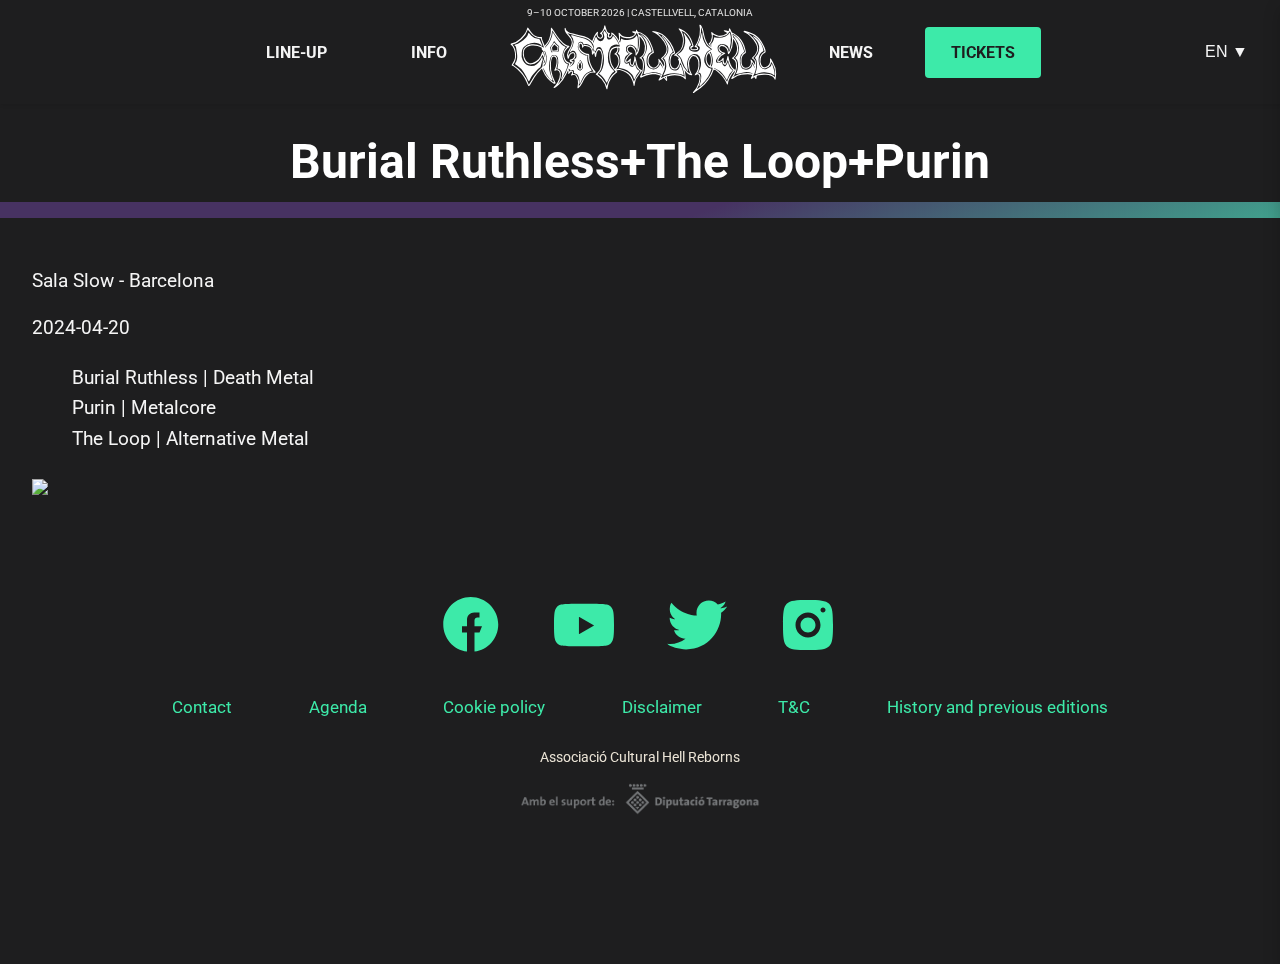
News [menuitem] (851, 52)
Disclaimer (662, 707)
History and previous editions (997, 707)
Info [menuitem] (429, 52)
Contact (202, 707)
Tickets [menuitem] (983, 52)
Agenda (338, 707)
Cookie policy (494, 707)
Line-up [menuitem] (296, 52)
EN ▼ (1226, 51)
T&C (794, 707)
